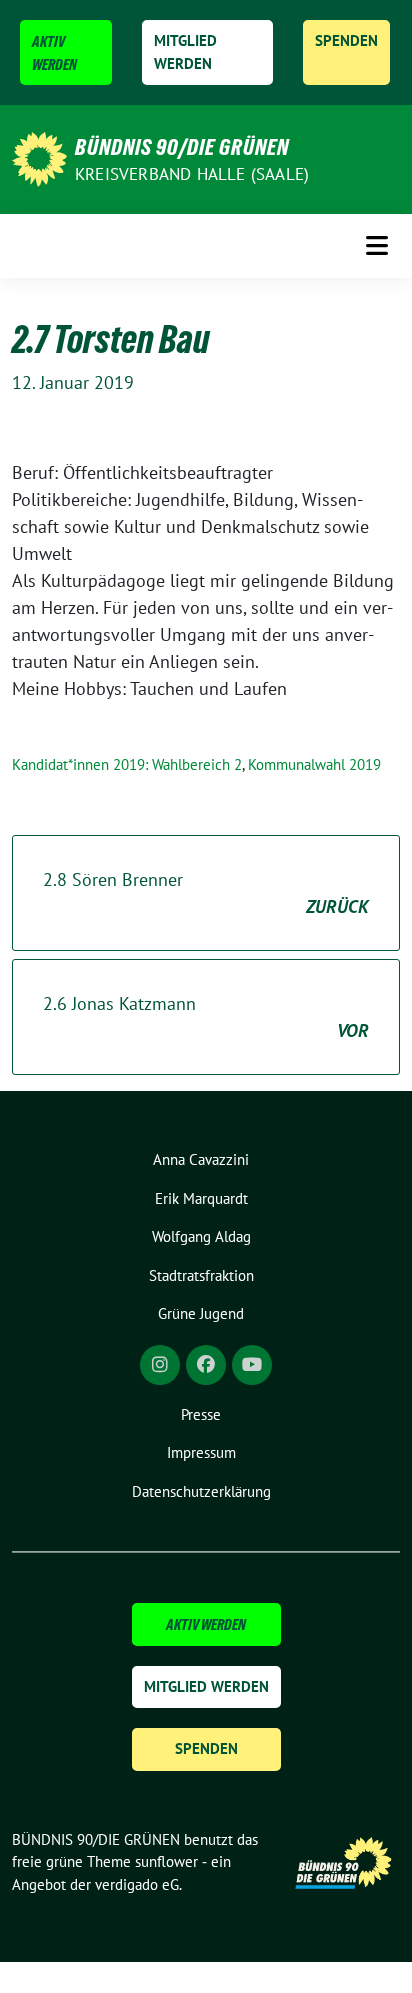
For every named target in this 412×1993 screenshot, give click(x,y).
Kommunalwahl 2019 (314, 764)
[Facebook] (206, 1365)
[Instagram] (160, 1365)
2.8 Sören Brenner (206, 893)
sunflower (166, 1861)
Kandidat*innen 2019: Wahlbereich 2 (127, 764)
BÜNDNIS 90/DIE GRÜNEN (182, 147)
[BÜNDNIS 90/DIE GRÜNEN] (39, 157)
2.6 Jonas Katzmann (206, 1017)
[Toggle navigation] (377, 245)
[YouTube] (252, 1365)
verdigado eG (137, 1884)
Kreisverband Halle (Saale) (192, 174)
